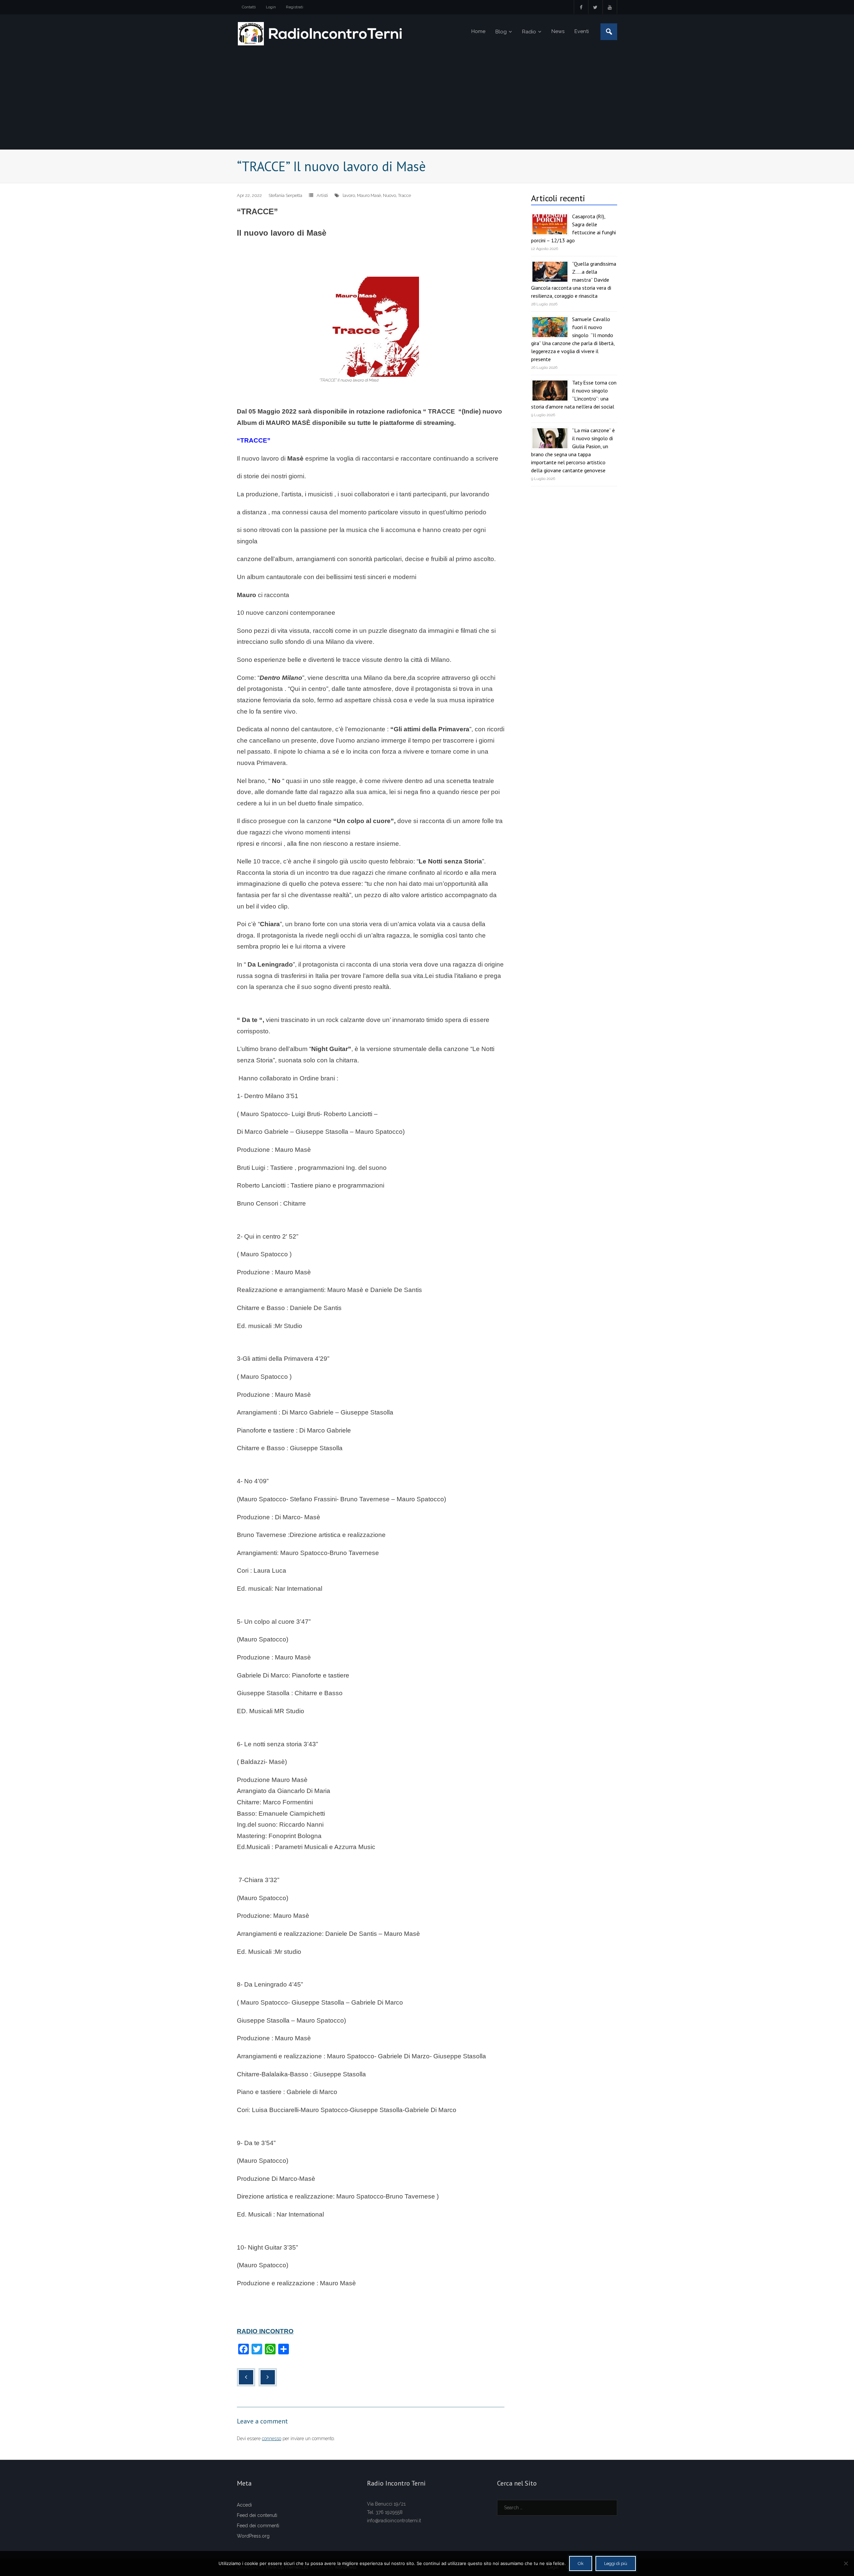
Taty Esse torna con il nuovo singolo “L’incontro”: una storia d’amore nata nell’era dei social (574, 395)
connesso (272, 2438)
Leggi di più (616, 2563)
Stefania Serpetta (285, 195)
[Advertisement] (427, 99)
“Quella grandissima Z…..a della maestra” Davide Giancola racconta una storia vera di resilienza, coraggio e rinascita (574, 280)
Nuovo (389, 195)
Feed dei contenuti (257, 2515)
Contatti (249, 7)
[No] (846, 2563)
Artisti (322, 195)
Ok (581, 2563)
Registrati (295, 7)
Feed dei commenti (258, 2526)
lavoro (349, 195)
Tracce (404, 195)
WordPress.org (253, 2536)
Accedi (244, 2505)
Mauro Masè (369, 195)
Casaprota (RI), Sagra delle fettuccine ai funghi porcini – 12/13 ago (573, 228)
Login (271, 7)
